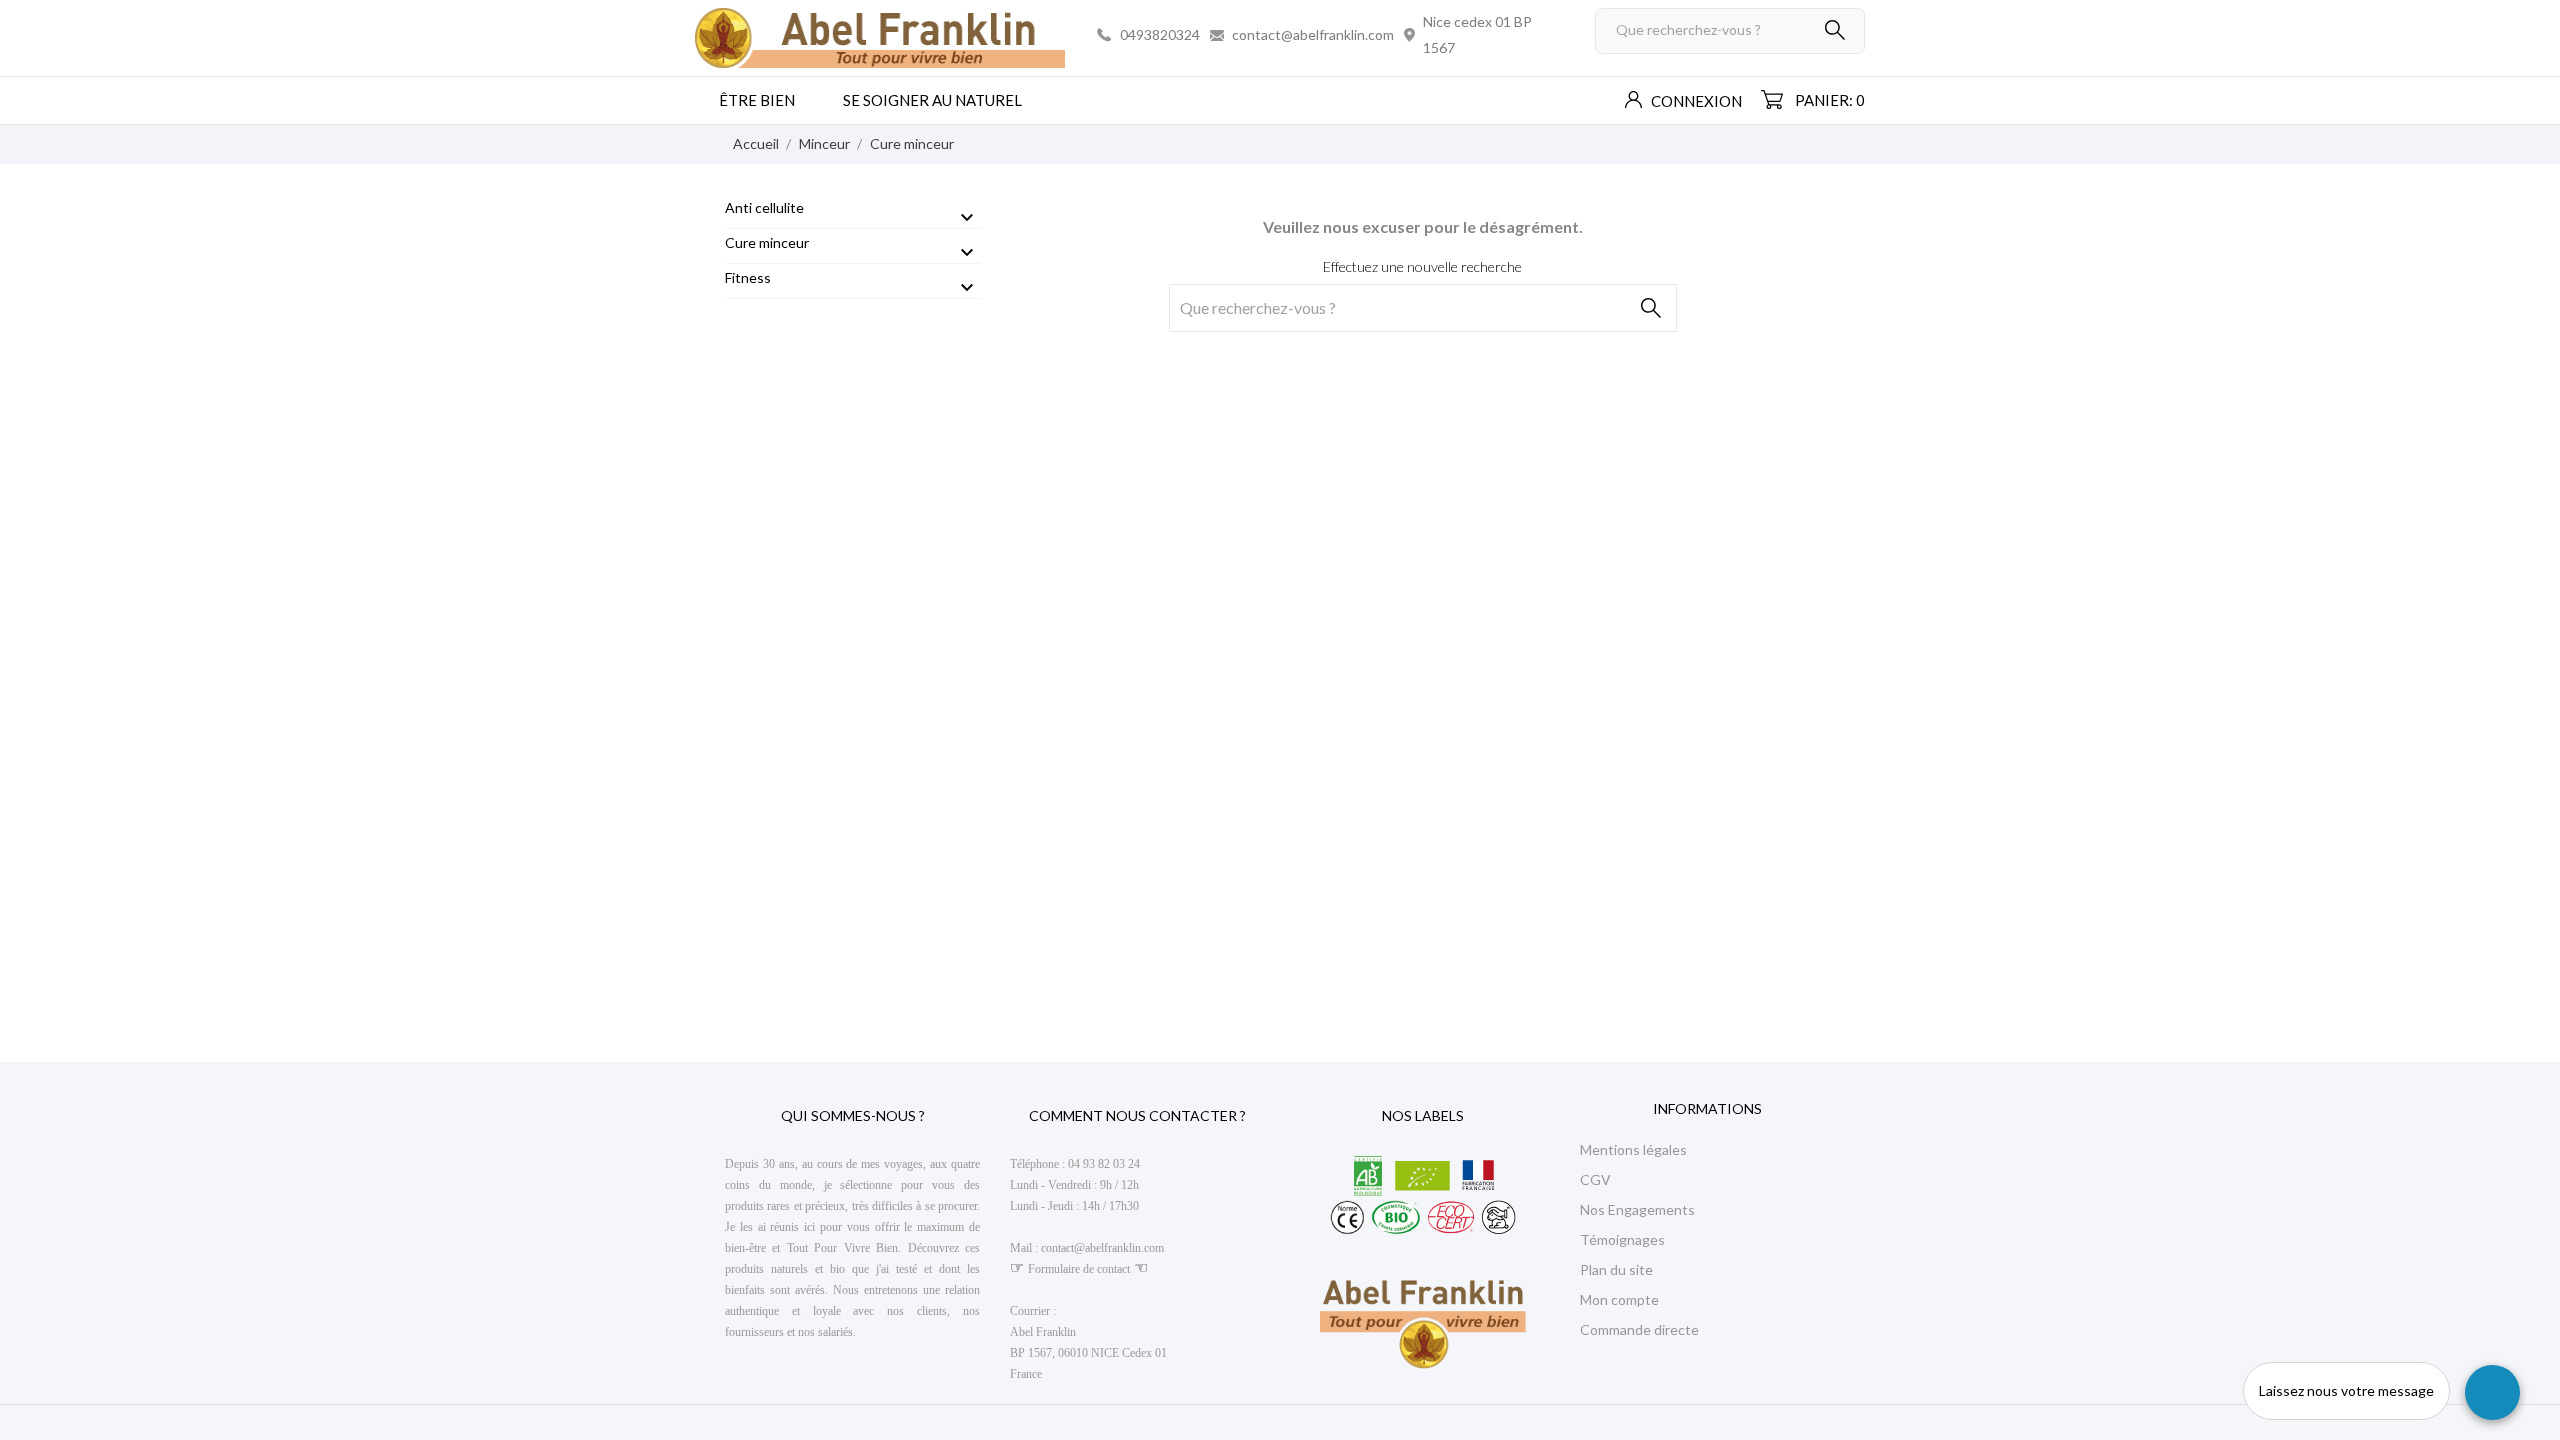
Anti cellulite (764, 207)
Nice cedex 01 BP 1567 (1477, 34)
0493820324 (1160, 34)
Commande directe (1639, 1329)
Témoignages (1622, 1239)
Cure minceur (767, 242)
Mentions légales (1633, 1149)
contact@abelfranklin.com (1313, 34)
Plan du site (1616, 1269)
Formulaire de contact (1079, 1269)
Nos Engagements (1637, 1209)
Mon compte (1619, 1299)
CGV (1595, 1179)
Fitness (748, 277)
